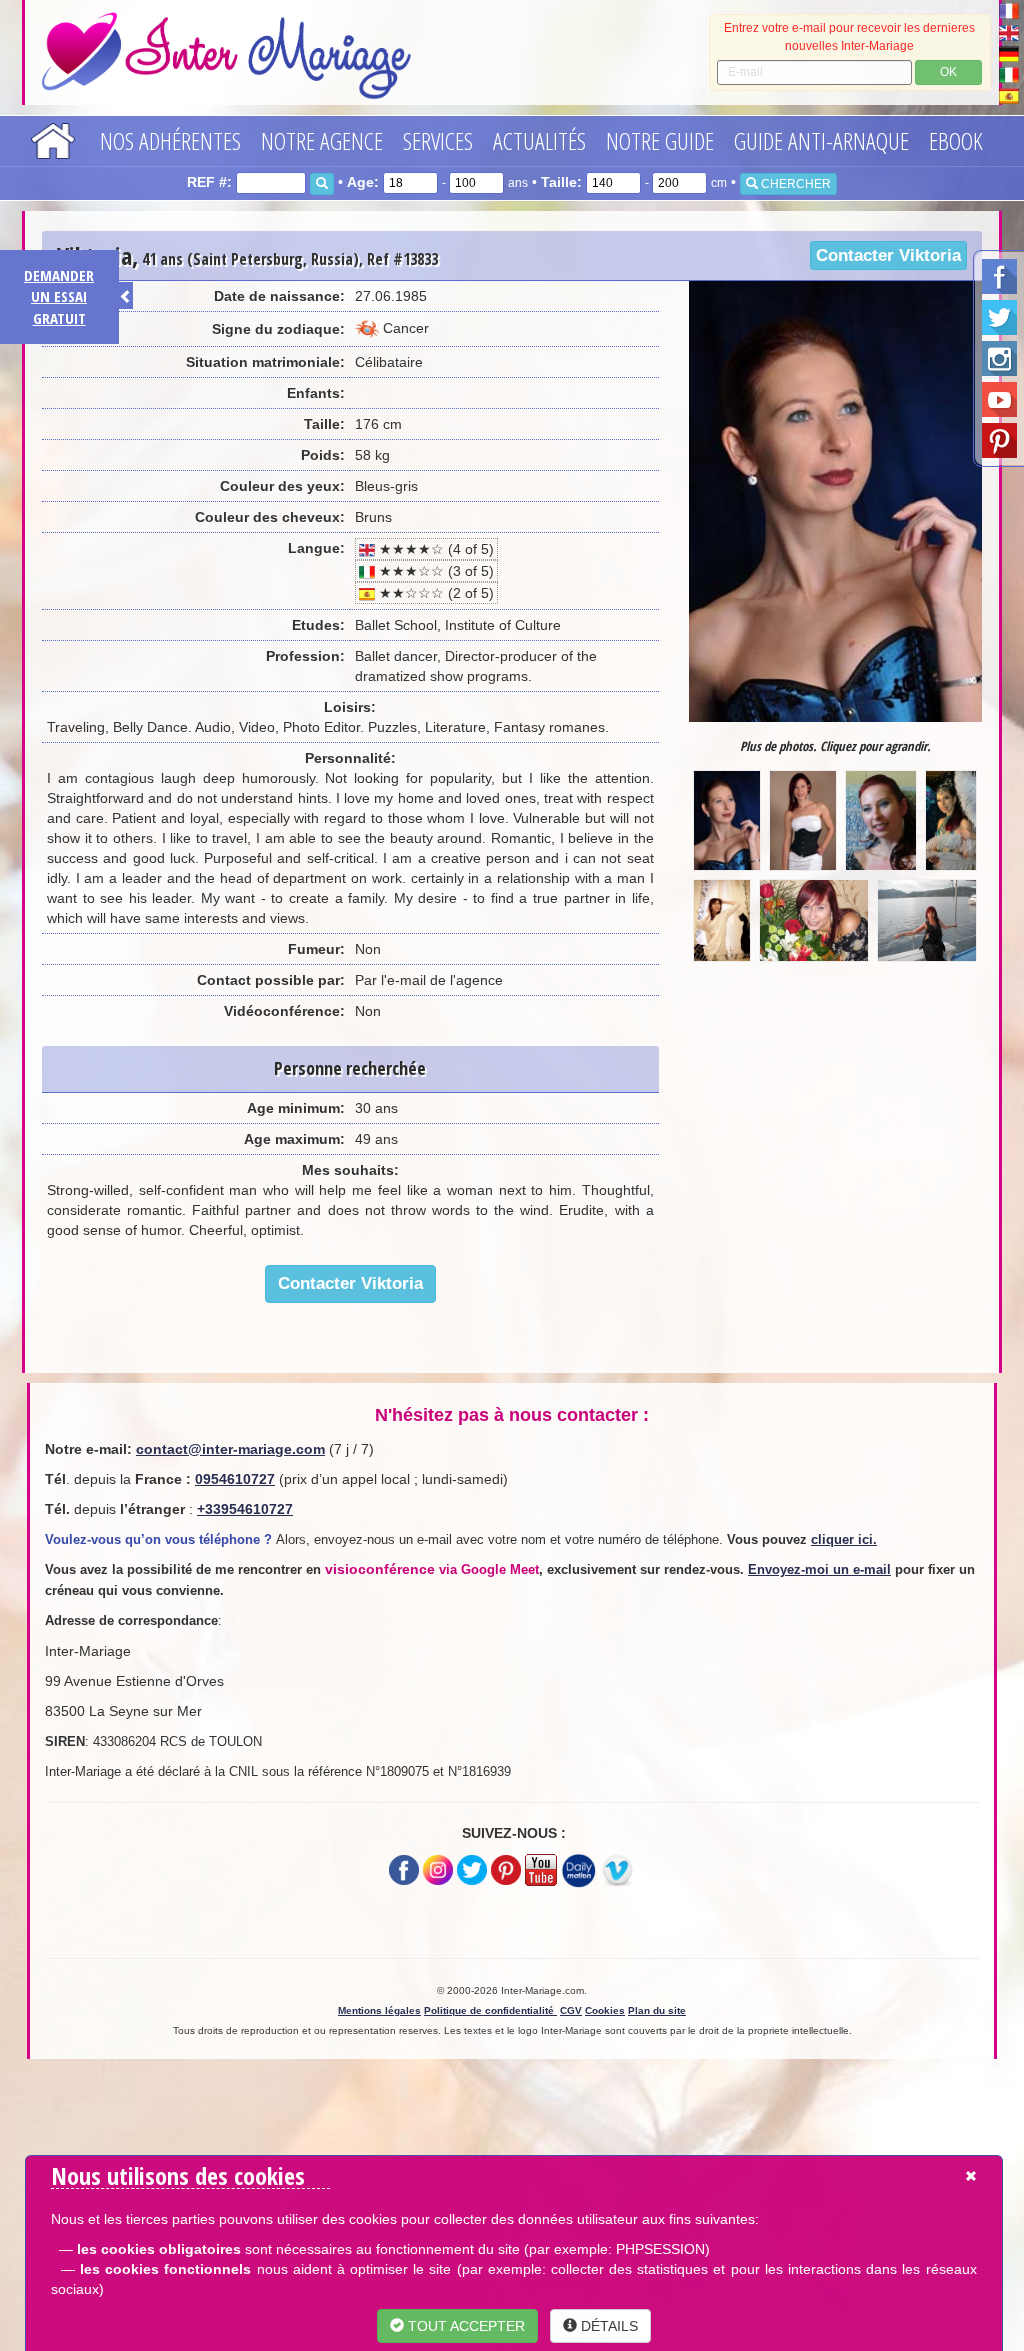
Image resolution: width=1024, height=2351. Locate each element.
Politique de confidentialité (490, 2010)
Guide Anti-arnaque (821, 140)
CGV (571, 2010)
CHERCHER (794, 184)
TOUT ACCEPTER (464, 2326)
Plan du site (657, 2010)
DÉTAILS (607, 2326)
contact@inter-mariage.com (230, 1449)
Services (438, 140)
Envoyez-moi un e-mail (819, 1569)
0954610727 (235, 1479)
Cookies (605, 2010)
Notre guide (660, 140)
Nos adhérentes (170, 140)
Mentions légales (379, 2010)
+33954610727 (245, 1509)
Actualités (539, 140)
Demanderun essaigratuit (59, 296)
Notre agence (322, 140)
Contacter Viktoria (888, 255)
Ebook (956, 140)
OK (948, 72)
